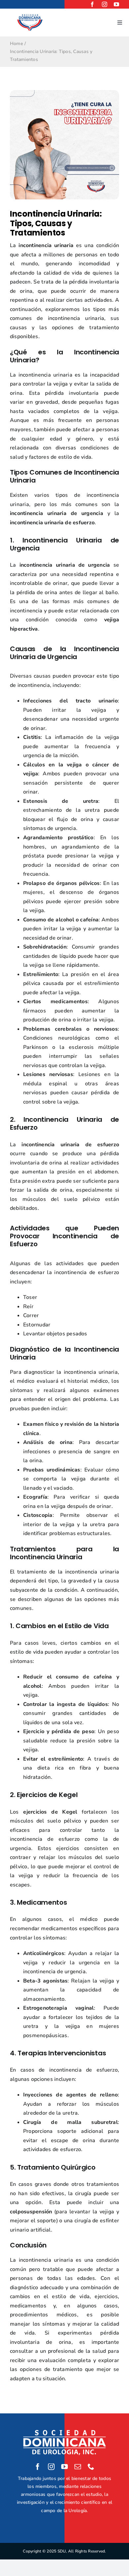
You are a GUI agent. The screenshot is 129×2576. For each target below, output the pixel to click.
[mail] (78, 2467)
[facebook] (92, 4)
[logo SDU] (30, 16)
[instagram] (105, 4)
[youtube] (116, 4)
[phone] (91, 2467)
